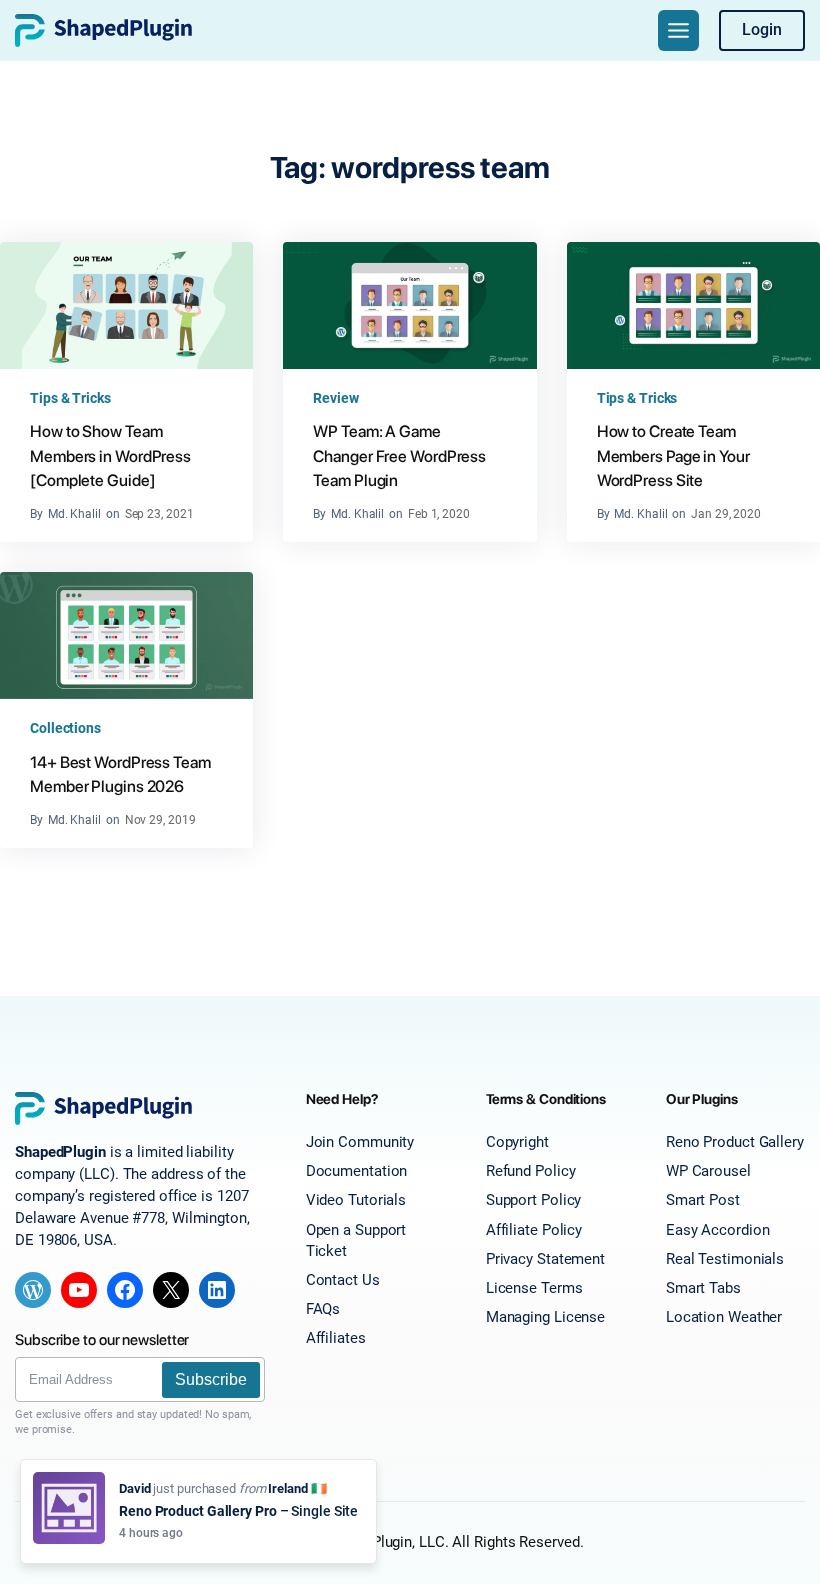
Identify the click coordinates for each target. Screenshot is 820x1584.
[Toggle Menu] (678, 30)
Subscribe (211, 1379)
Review (335, 398)
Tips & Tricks (70, 398)
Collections (65, 728)
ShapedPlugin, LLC (383, 1542)
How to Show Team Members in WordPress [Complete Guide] (110, 456)
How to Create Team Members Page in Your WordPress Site (673, 456)
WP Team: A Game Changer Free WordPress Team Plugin (399, 456)
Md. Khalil (74, 514)
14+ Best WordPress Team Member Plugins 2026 (120, 774)
